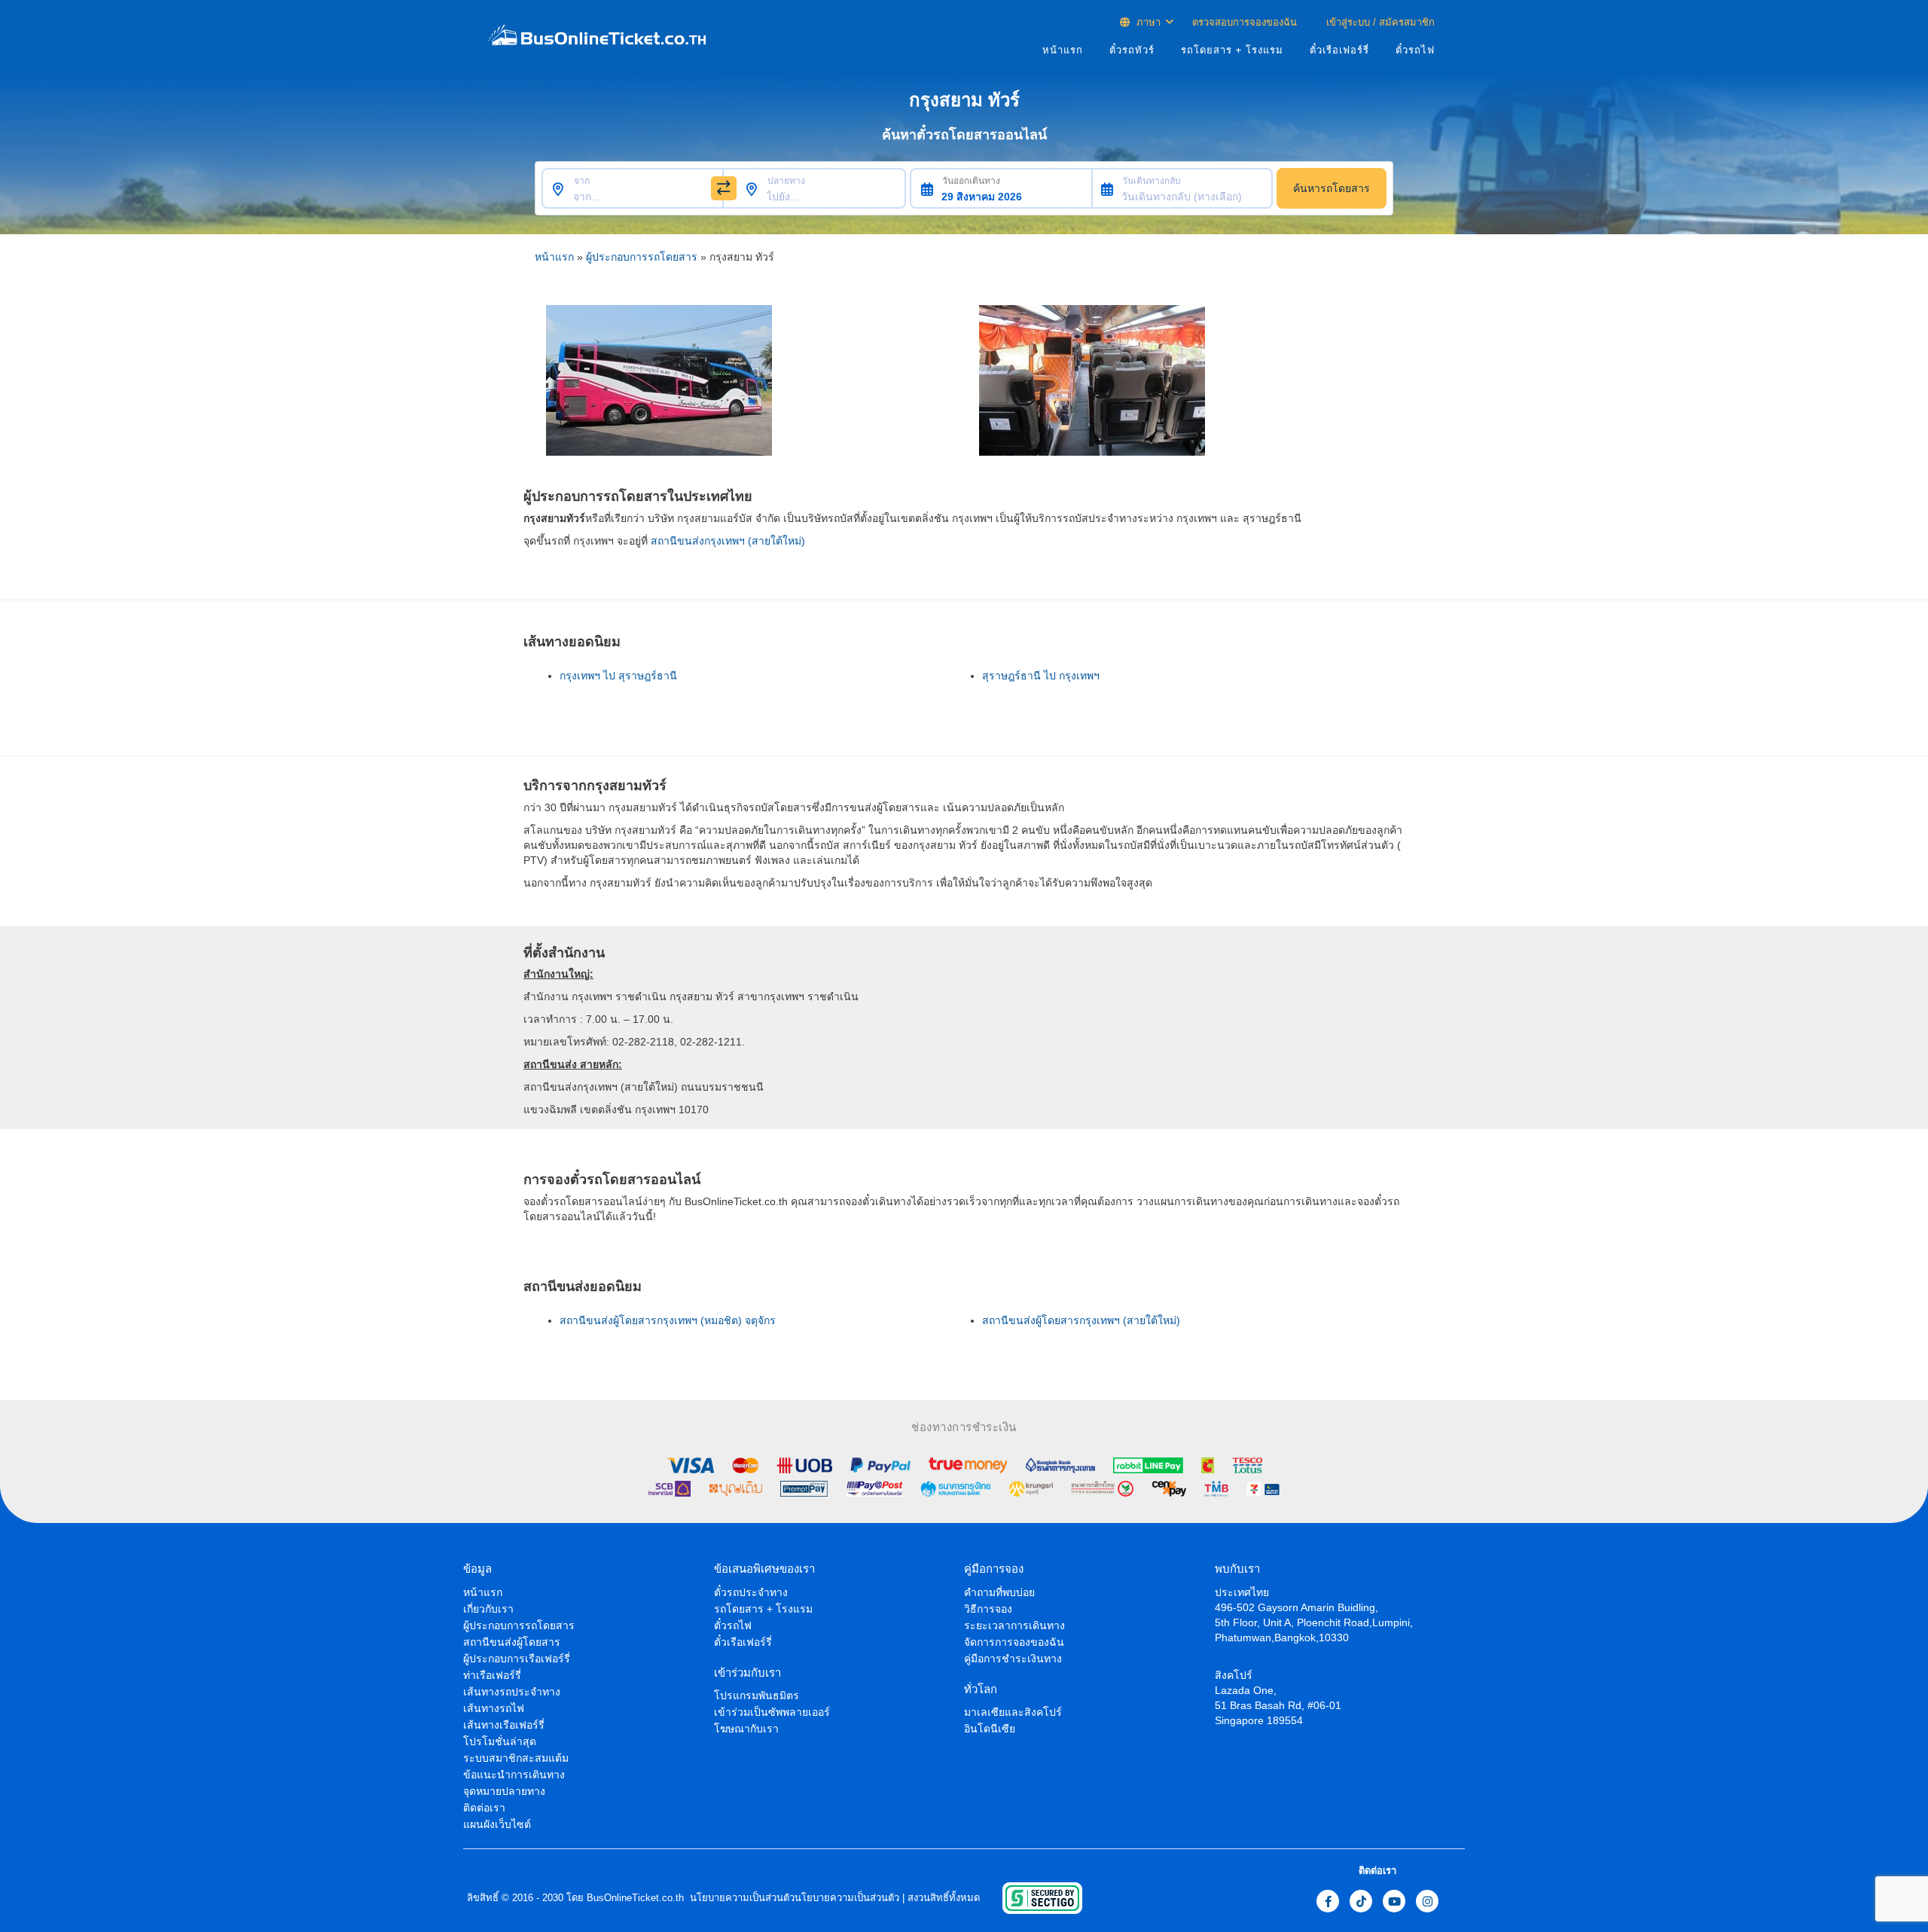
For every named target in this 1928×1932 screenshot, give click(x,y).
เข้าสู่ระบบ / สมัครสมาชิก (1379, 22)
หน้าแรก (1063, 50)
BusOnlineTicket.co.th (635, 1898)
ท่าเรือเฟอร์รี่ (492, 1675)
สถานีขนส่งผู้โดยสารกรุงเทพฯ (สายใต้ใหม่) (1081, 1320)
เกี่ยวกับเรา (488, 1609)
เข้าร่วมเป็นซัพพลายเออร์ (772, 1712)
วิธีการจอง (988, 1609)
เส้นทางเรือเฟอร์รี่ (504, 1725)
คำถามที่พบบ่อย (999, 1592)
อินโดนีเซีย (990, 1729)
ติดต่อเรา (484, 1808)
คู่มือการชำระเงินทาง (1013, 1659)
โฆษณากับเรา (746, 1729)
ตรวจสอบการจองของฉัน (1245, 22)
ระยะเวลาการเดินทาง (1014, 1625)
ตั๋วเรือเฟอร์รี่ (1339, 50)
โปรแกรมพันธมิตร (757, 1695)
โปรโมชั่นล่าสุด (500, 1741)
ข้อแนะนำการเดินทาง (514, 1775)
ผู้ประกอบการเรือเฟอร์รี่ (517, 1659)
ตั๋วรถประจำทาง (751, 1592)
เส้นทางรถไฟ (494, 1708)
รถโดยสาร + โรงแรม (1232, 50)
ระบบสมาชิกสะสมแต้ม (516, 1758)
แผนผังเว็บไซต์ (497, 1824)
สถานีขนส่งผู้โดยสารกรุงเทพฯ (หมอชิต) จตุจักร (668, 1320)
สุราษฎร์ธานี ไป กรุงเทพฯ (1041, 676)
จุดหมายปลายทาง (504, 1791)
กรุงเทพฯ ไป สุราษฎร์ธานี (618, 676)
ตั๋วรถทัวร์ (1132, 50)
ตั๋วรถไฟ (1415, 50)
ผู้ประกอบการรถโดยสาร (642, 257)
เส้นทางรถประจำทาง (512, 1692)
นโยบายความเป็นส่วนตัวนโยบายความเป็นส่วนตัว (793, 1898)
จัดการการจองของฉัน (1014, 1642)
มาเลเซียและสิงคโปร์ (1013, 1712)
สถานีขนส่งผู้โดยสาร (512, 1642)
